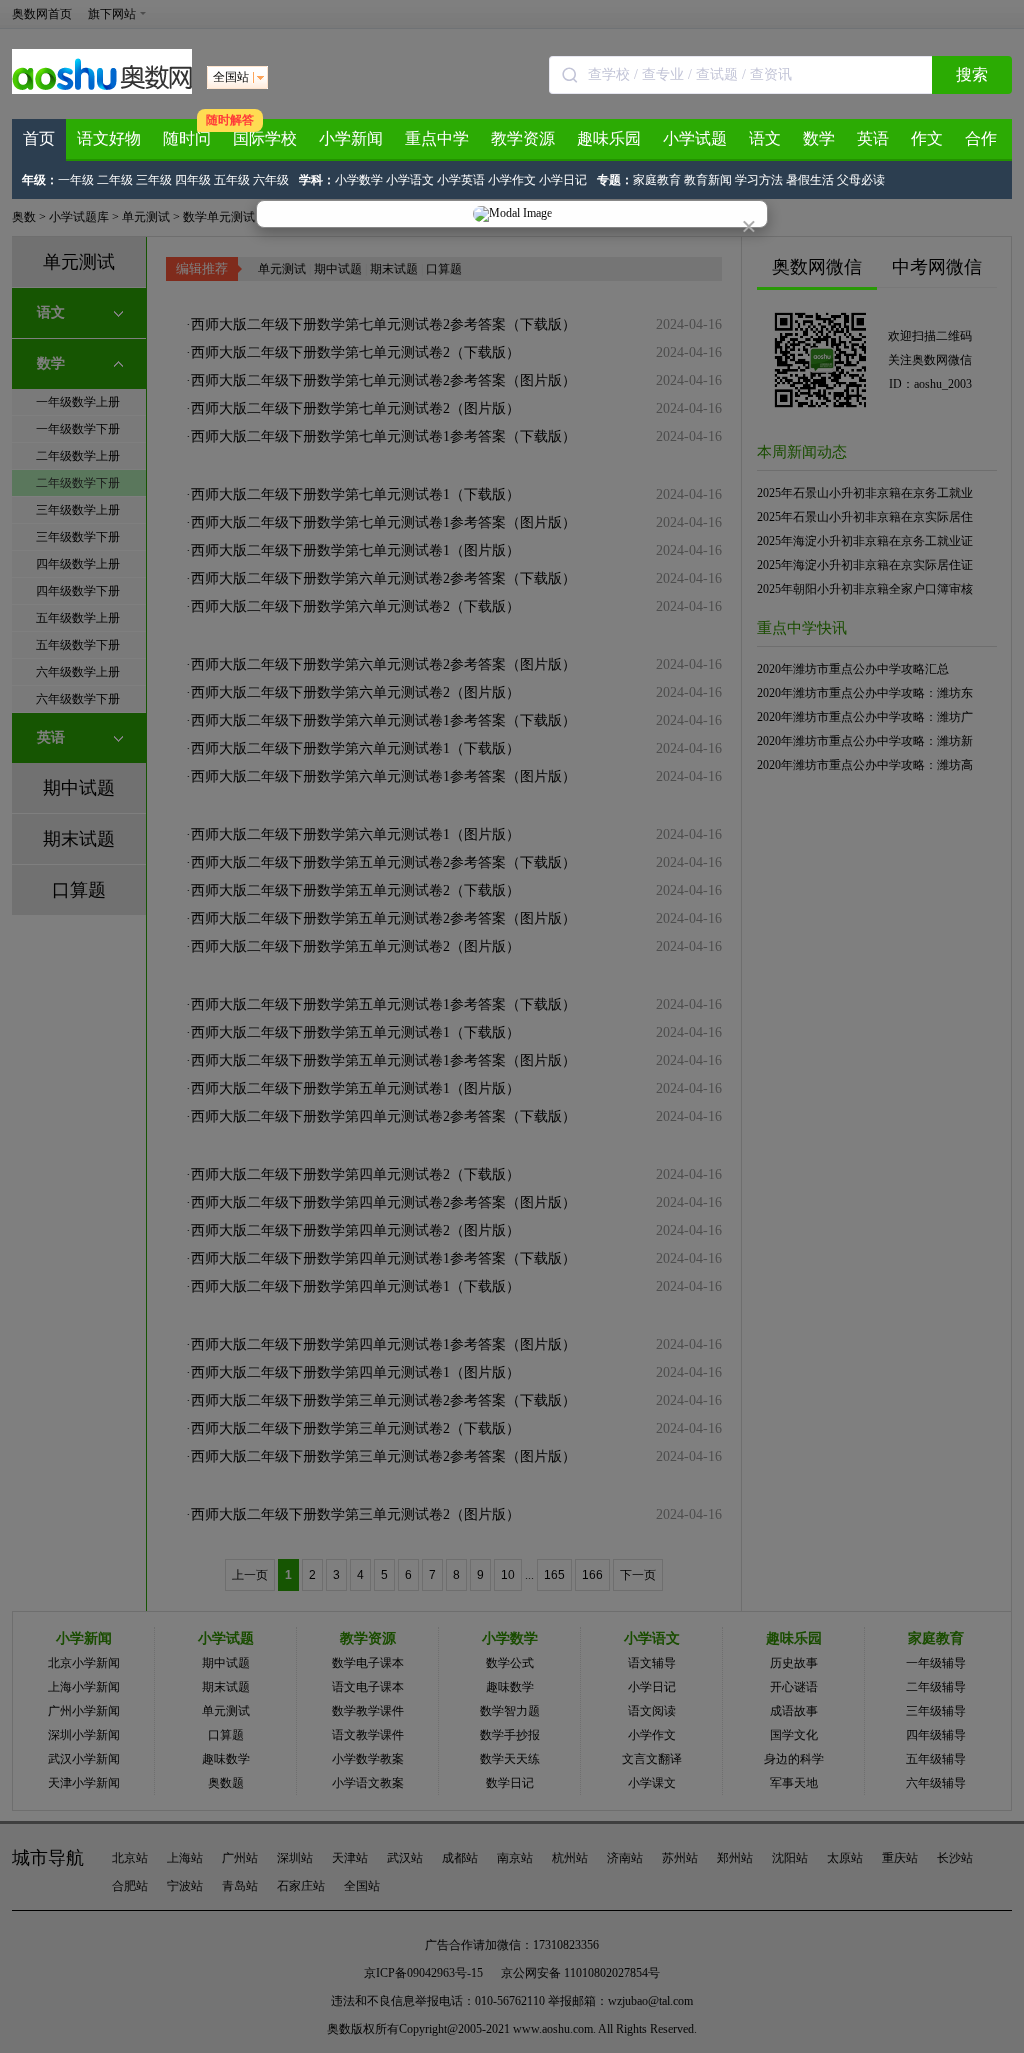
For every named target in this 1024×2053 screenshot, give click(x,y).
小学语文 (410, 180)
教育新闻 (708, 180)
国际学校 (265, 138)
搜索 (972, 74)
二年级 (115, 180)
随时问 (187, 138)
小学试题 (695, 138)
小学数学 (359, 180)
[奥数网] (102, 90)
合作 (981, 138)
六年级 (271, 180)
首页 (39, 138)
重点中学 (437, 138)
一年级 (76, 180)
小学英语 (461, 180)
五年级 (232, 180)
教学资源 (523, 138)
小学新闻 (351, 138)
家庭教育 (657, 180)
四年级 (193, 180)
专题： (615, 180)
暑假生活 (810, 180)
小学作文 (512, 180)
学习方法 (759, 180)
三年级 (154, 180)
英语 (873, 138)
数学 (819, 138)
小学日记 (563, 180)
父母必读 (861, 180)
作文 (927, 138)
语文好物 (109, 138)
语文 (765, 138)
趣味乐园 (609, 138)
